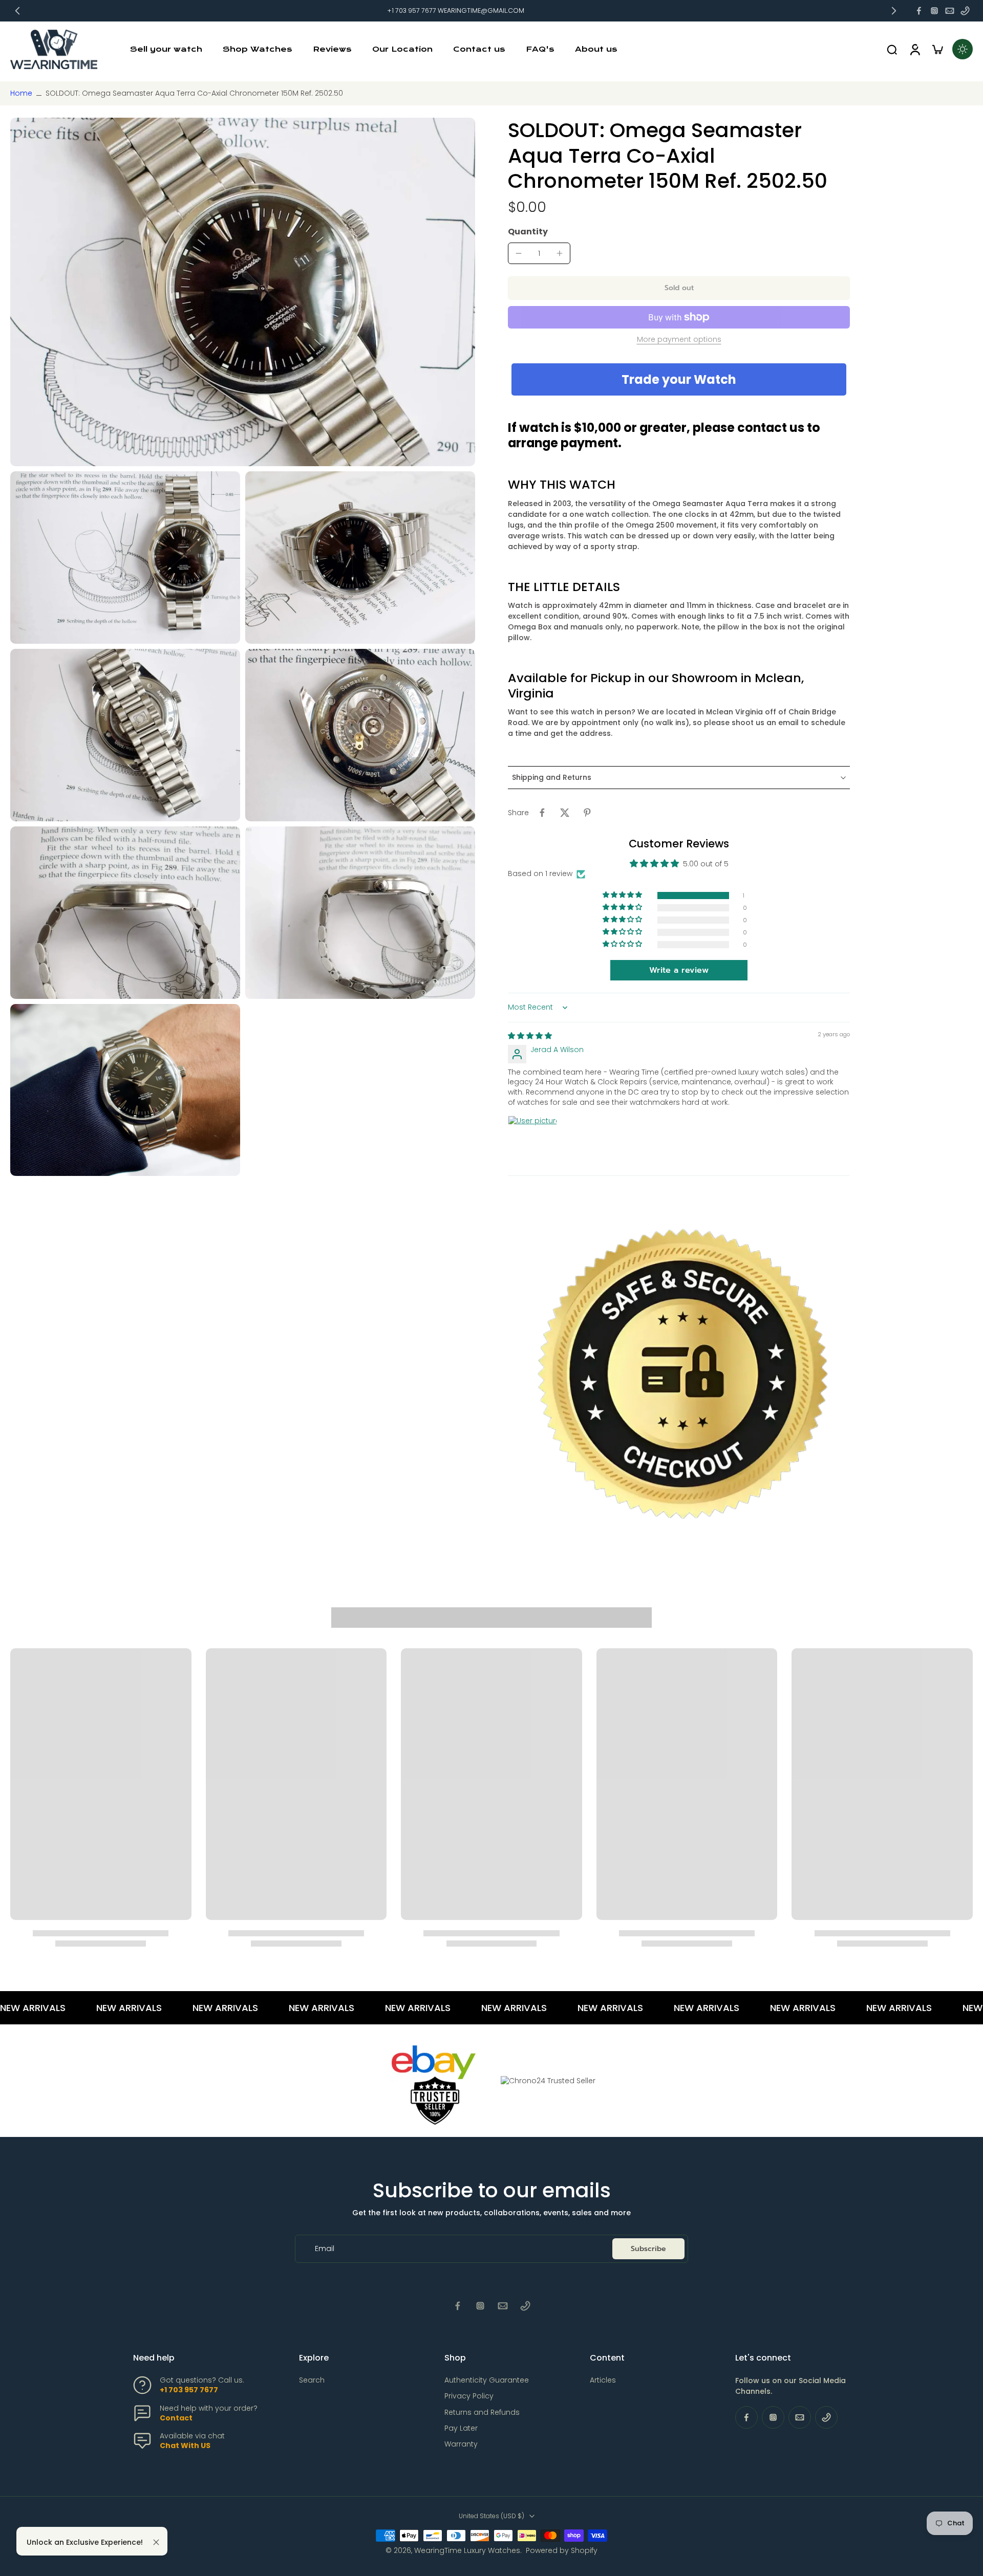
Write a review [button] (679, 970)
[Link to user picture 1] (532, 1140)
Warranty (461, 2444)
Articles (603, 2380)
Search (312, 2380)
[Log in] (914, 49)
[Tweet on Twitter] (565, 813)
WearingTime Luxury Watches (467, 2550)
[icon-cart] (937, 49)
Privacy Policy (469, 2396)
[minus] (519, 253)
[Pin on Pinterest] (587, 813)
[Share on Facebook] (542, 813)
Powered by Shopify (562, 2550)
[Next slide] (894, 11)
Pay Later (461, 2428)
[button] (679, 288)
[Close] (156, 2542)
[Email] (950, 11)
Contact (176, 2418)
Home (21, 93)
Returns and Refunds (482, 2413)
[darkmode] (963, 49)
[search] (892, 49)
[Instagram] (934, 11)
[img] (530, 1036)
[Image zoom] (243, 292)
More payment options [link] (679, 340)
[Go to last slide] (17, 11)
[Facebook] (919, 11)
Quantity (528, 232)
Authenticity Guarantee (487, 2380)
